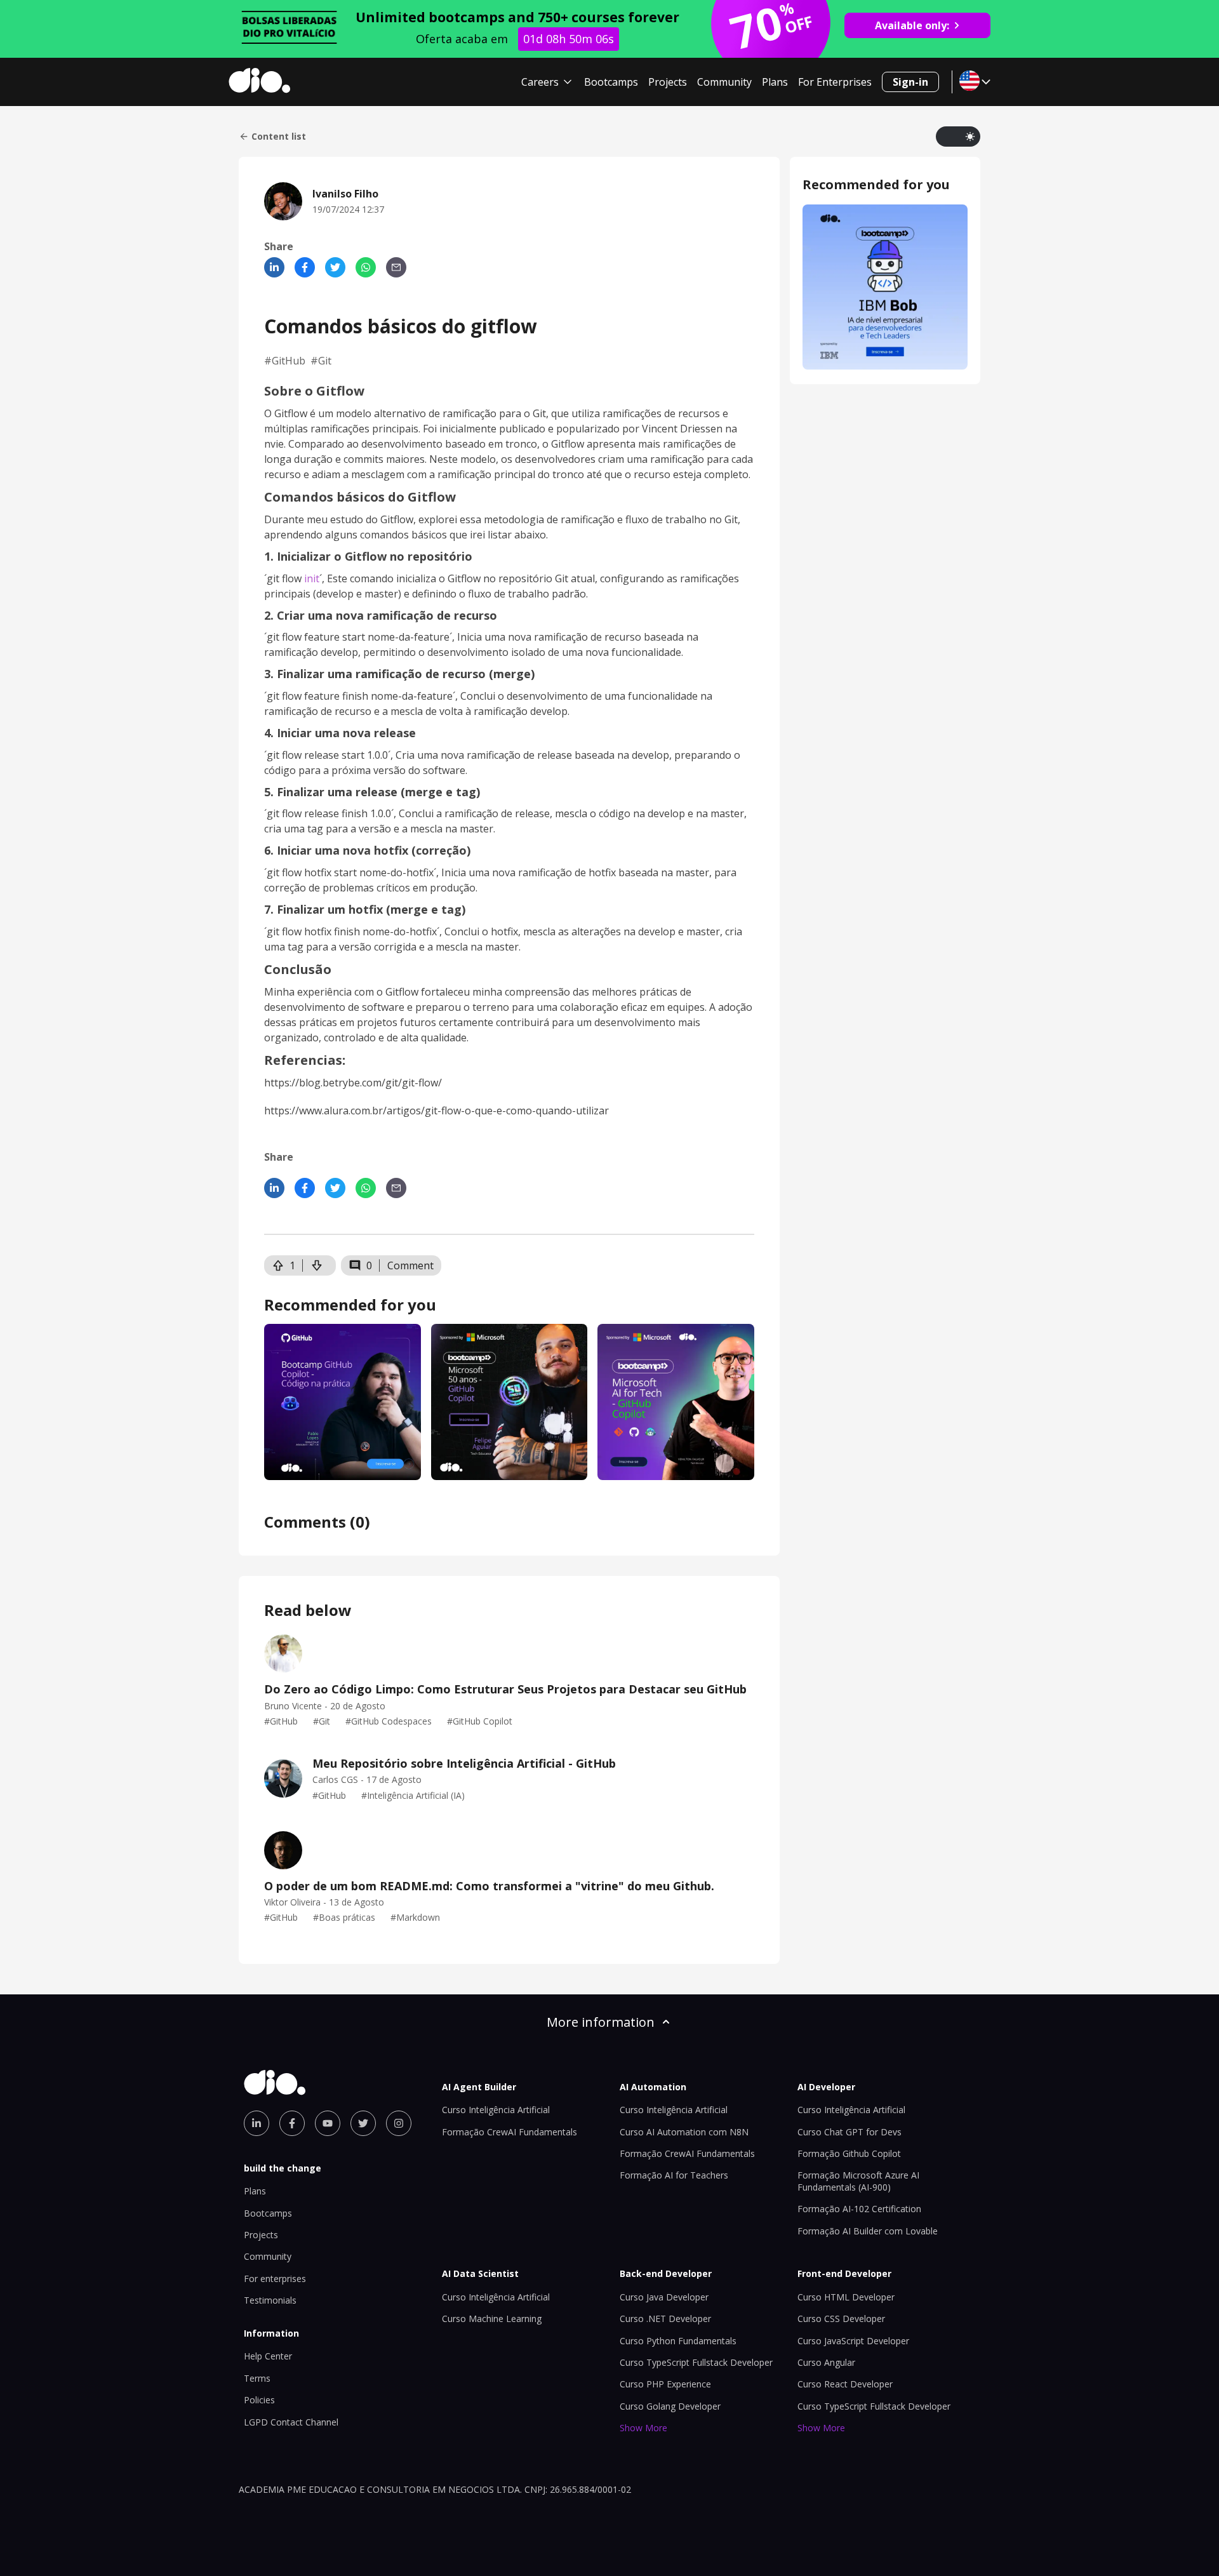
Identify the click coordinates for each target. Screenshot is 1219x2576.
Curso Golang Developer (670, 2406)
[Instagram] (399, 2123)
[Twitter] (335, 267)
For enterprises (275, 2279)
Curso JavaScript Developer (853, 2341)
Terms (257, 2378)
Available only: (912, 25)
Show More (643, 2428)
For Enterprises (835, 82)
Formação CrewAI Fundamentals (510, 2132)
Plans (775, 82)
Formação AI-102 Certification (859, 2209)
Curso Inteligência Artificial (496, 2110)
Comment (410, 1265)
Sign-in (910, 82)
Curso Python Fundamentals (678, 2341)
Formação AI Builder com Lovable (868, 2231)
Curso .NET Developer (665, 2319)
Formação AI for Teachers (674, 2175)
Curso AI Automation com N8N (684, 2132)
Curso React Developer (845, 2384)
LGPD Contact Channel (291, 2422)
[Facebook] (305, 267)
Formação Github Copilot (849, 2153)
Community (724, 82)
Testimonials (270, 2300)
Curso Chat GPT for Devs (849, 2132)
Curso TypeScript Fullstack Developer (696, 2362)
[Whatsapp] (366, 267)
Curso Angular (826, 2362)
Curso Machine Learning (492, 2319)
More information (601, 2022)
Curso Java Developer (664, 2297)
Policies (259, 2400)
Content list (279, 137)
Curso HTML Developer (846, 2297)
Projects (668, 82)
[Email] (396, 267)
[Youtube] (328, 2123)
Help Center (268, 2356)
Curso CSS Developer (841, 2319)
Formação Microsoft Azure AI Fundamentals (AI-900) (858, 2181)
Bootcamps (611, 82)
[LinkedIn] (274, 267)
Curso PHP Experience (665, 2384)
